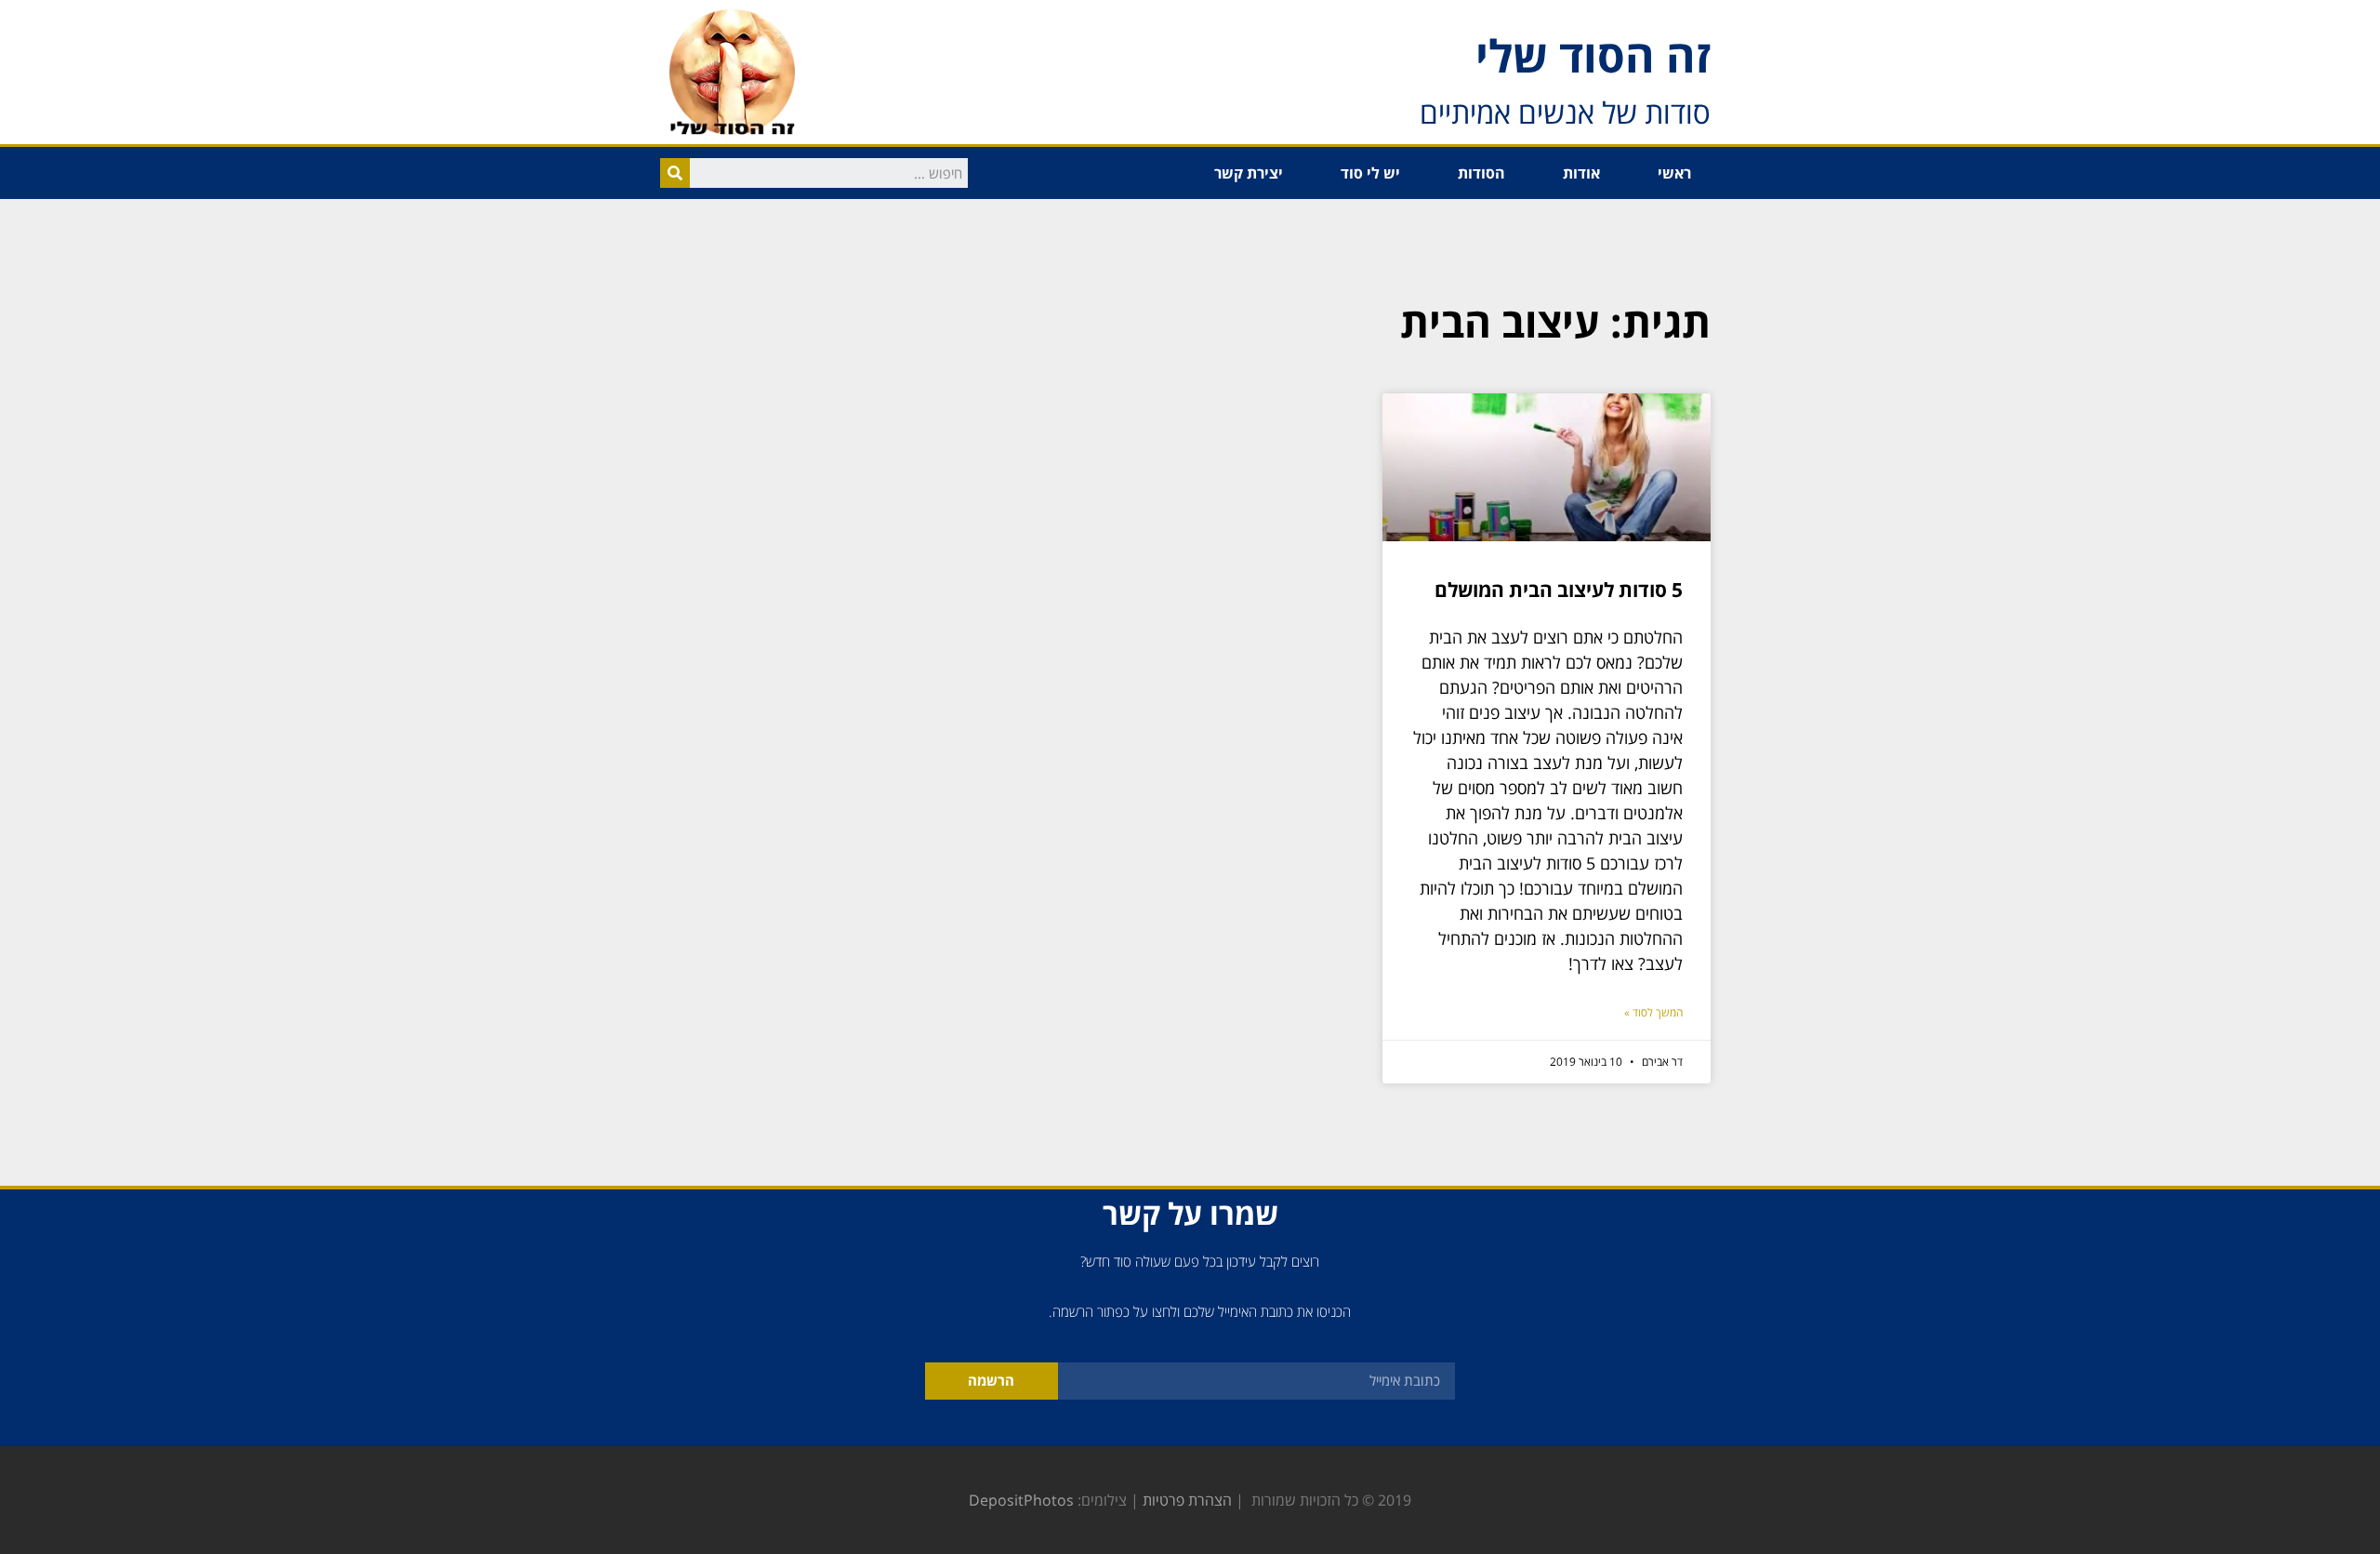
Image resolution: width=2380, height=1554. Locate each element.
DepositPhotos (1021, 1500)
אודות (1581, 173)
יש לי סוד (1370, 173)
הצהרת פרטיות (1187, 1500)
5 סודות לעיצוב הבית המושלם (1559, 590)
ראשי (1674, 173)
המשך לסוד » (1653, 1012)
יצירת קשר (1249, 173)
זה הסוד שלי (1593, 55)
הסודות (1481, 173)
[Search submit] (675, 173)
